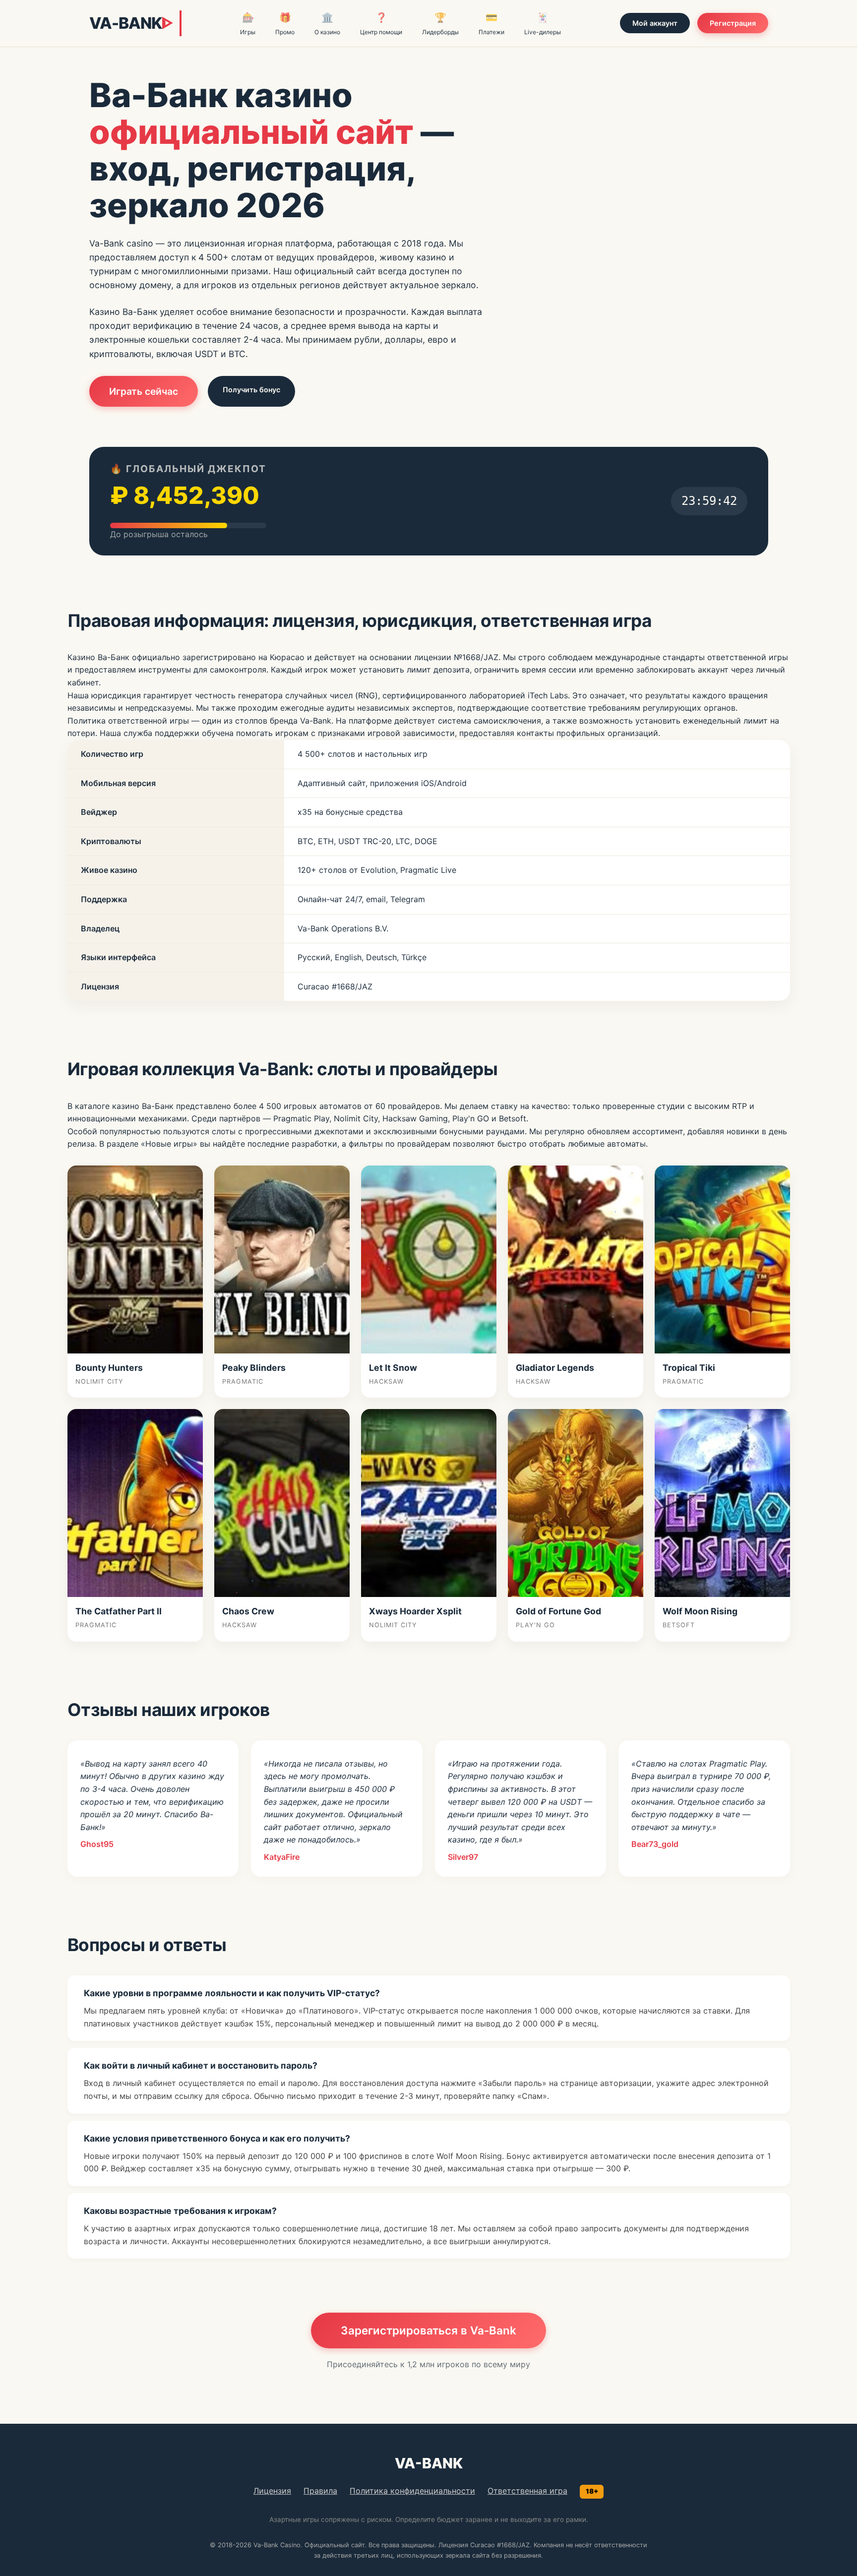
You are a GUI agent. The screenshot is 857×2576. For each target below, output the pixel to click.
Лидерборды (440, 24)
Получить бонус (251, 390)
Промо (285, 24)
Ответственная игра (527, 2491)
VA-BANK (131, 23)
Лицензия (272, 2491)
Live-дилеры (543, 24)
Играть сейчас (144, 391)
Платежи (491, 24)
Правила (320, 2491)
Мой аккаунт (655, 23)
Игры (248, 24)
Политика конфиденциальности (412, 2491)
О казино (327, 24)
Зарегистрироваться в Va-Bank (428, 2330)
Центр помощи (381, 24)
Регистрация (733, 23)
